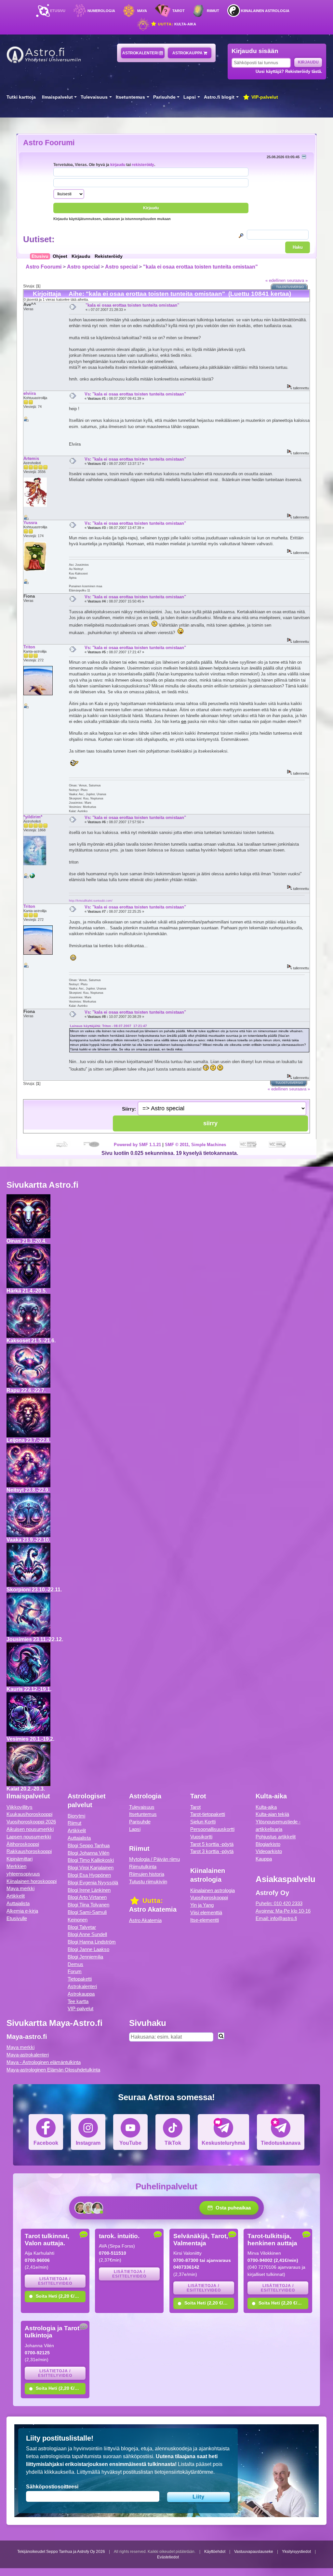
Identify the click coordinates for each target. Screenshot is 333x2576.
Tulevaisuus (94, 97)
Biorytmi (76, 1816)
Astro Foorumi (49, 143)
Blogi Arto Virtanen (87, 1897)
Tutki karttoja (21, 97)
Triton (29, 647)
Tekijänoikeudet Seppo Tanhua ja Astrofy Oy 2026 (61, 2552)
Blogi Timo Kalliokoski (91, 1860)
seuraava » (297, 280)
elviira (30, 393)
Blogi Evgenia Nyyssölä (93, 1883)
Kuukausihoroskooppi (29, 1814)
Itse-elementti (205, 1920)
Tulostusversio (290, 287)
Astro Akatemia (145, 1920)
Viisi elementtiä (206, 1912)
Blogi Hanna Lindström (92, 1942)
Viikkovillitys (20, 1807)
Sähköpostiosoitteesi (52, 2487)
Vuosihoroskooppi (209, 1897)
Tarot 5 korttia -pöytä (212, 1844)
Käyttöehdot (215, 2552)
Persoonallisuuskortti (212, 1829)
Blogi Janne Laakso (88, 1949)
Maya (142, 11)
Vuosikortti (201, 1837)
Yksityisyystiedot (296, 2552)
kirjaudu (118, 165)
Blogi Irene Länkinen (89, 1890)
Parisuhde (164, 97)
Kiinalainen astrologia (265, 11)
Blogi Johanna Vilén (88, 1853)
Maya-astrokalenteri (28, 2055)
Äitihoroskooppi (23, 1844)
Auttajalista (18, 1903)
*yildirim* (33, 817)
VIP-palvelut (264, 97)
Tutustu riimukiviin (148, 1882)
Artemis (31, 458)
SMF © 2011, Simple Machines (195, 1145)
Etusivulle (17, 1918)
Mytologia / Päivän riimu (154, 1859)
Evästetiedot (168, 2557)
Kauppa (264, 1859)
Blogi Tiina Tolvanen (88, 1905)
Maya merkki (20, 1888)
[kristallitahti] (32, 877)
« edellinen (275, 280)
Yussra (30, 523)
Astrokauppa (188, 53)
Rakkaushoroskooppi (29, 1851)
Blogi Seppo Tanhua (89, 1845)
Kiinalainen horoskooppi (32, 1881)
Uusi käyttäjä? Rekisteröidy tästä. (289, 71)
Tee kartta (78, 2001)
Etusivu (58, 11)
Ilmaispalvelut (57, 97)
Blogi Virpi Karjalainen (91, 1868)
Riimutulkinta (143, 1867)
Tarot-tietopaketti (208, 1814)
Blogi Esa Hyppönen (89, 1875)
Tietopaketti (80, 1979)
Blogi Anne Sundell (87, 1934)
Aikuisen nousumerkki (30, 1829)
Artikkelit (16, 1896)
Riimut (213, 11)
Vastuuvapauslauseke (254, 2552)
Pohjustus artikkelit (276, 1837)
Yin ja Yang (202, 1905)
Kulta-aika (176, 24)
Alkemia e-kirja (22, 1911)
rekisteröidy (143, 165)
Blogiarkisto (268, 1844)
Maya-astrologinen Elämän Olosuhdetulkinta (53, 2070)
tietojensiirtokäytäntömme (184, 2472)
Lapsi (190, 97)
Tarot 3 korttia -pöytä (212, 1851)
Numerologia (101, 11)
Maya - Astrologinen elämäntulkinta (44, 2062)
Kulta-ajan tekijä (272, 1814)
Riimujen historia (147, 1874)
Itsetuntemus (130, 97)
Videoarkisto (269, 1851)
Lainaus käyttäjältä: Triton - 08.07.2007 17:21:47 (108, 1026)
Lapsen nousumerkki (29, 1837)
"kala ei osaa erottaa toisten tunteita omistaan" (200, 267)
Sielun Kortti (203, 1822)
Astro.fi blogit (219, 97)
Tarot (179, 11)
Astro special (83, 267)
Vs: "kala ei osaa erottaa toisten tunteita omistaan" (135, 394)
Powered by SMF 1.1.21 (137, 1145)
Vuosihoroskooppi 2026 (31, 1822)
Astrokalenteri (141, 53)
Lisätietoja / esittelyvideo (55, 2281)
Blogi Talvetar (82, 1927)
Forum (75, 1971)
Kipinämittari (20, 1859)
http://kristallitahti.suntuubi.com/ (91, 900)
